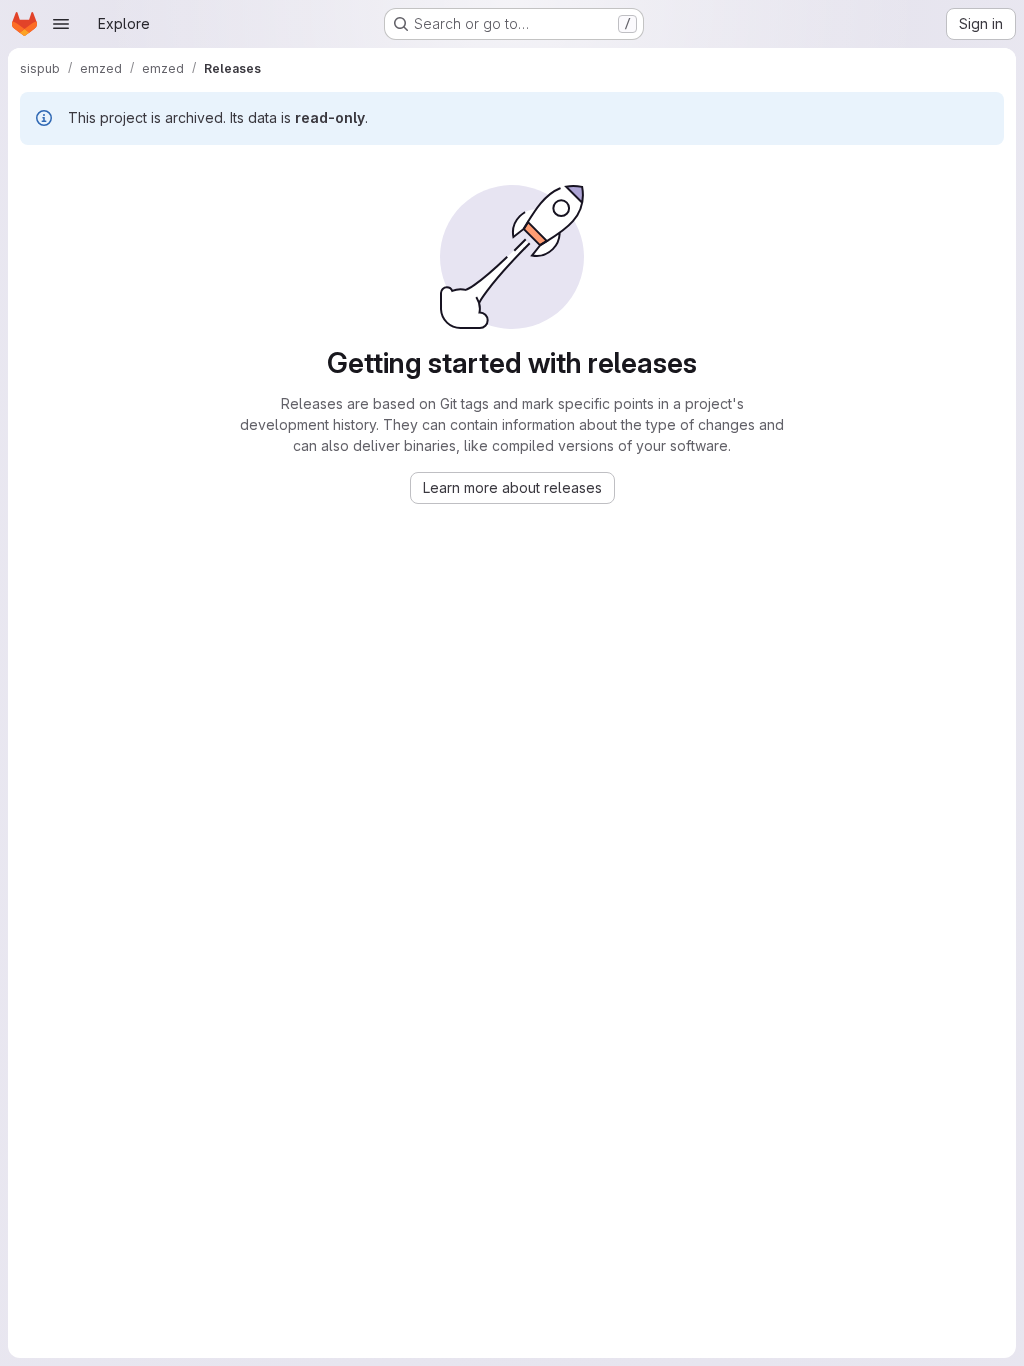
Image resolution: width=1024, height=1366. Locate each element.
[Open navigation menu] (61, 24)
